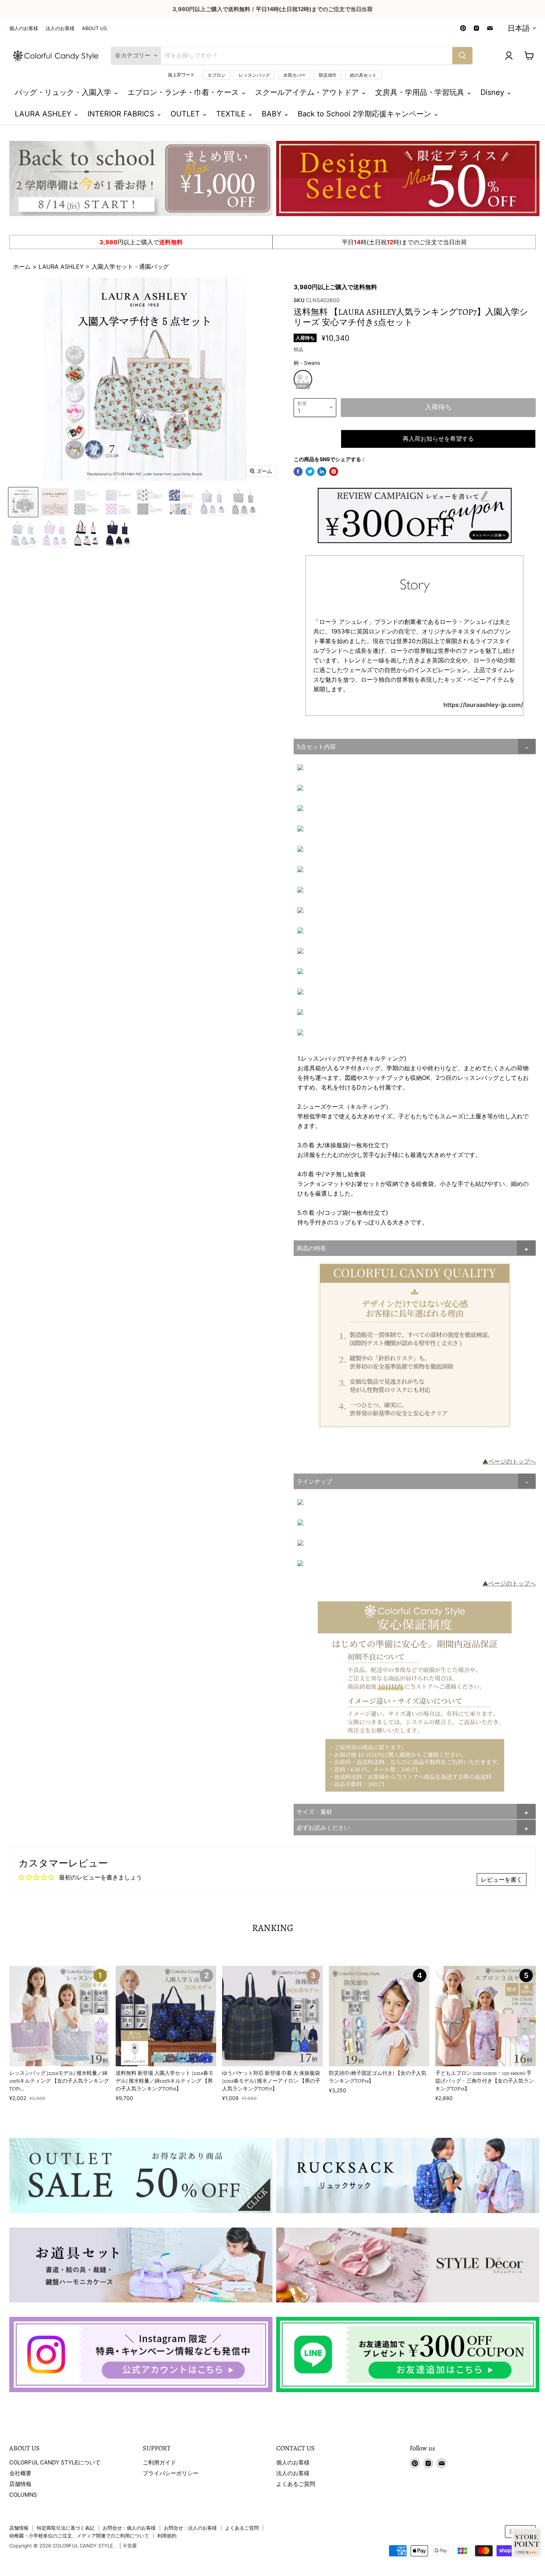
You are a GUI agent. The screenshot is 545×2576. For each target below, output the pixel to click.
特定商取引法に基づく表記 (66, 2528)
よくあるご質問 (296, 2484)
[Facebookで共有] (298, 472)
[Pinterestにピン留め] (334, 472)
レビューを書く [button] (502, 1879)
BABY (273, 114)
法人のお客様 (60, 28)
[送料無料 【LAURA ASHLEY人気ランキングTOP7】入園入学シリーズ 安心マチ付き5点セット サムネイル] (212, 502)
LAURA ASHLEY (44, 114)
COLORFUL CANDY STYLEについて (55, 2462)
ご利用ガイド (159, 2462)
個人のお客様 (24, 28)
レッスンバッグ (254, 75)
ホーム (23, 267)
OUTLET (186, 114)
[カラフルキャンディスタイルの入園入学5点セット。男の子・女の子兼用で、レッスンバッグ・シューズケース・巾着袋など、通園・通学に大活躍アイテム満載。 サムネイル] (23, 502)
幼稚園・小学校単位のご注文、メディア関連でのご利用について (79, 2536)
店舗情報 (20, 2484)
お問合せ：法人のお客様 (190, 2528)
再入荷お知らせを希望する (438, 439)
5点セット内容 (316, 747)
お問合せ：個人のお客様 (129, 2528)
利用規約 (167, 2536)
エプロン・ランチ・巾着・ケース (184, 92)
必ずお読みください (323, 1828)
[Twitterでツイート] (310, 472)
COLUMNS (23, 2495)
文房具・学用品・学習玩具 (421, 92)
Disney (493, 92)
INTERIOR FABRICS (122, 114)
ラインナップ (314, 1481)
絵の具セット (363, 75)
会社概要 (20, 2473)
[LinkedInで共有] (322, 472)
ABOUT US (94, 28)
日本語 (519, 28)
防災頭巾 (328, 75)
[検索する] (462, 56)
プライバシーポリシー (171, 2473)
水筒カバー (294, 75)
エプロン (217, 75)
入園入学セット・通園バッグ (130, 267)
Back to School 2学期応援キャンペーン (366, 114)
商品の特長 (311, 1248)
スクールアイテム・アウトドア (308, 92)
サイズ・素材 (314, 1812)
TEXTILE (232, 114)
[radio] (303, 379)
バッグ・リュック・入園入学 (64, 92)
